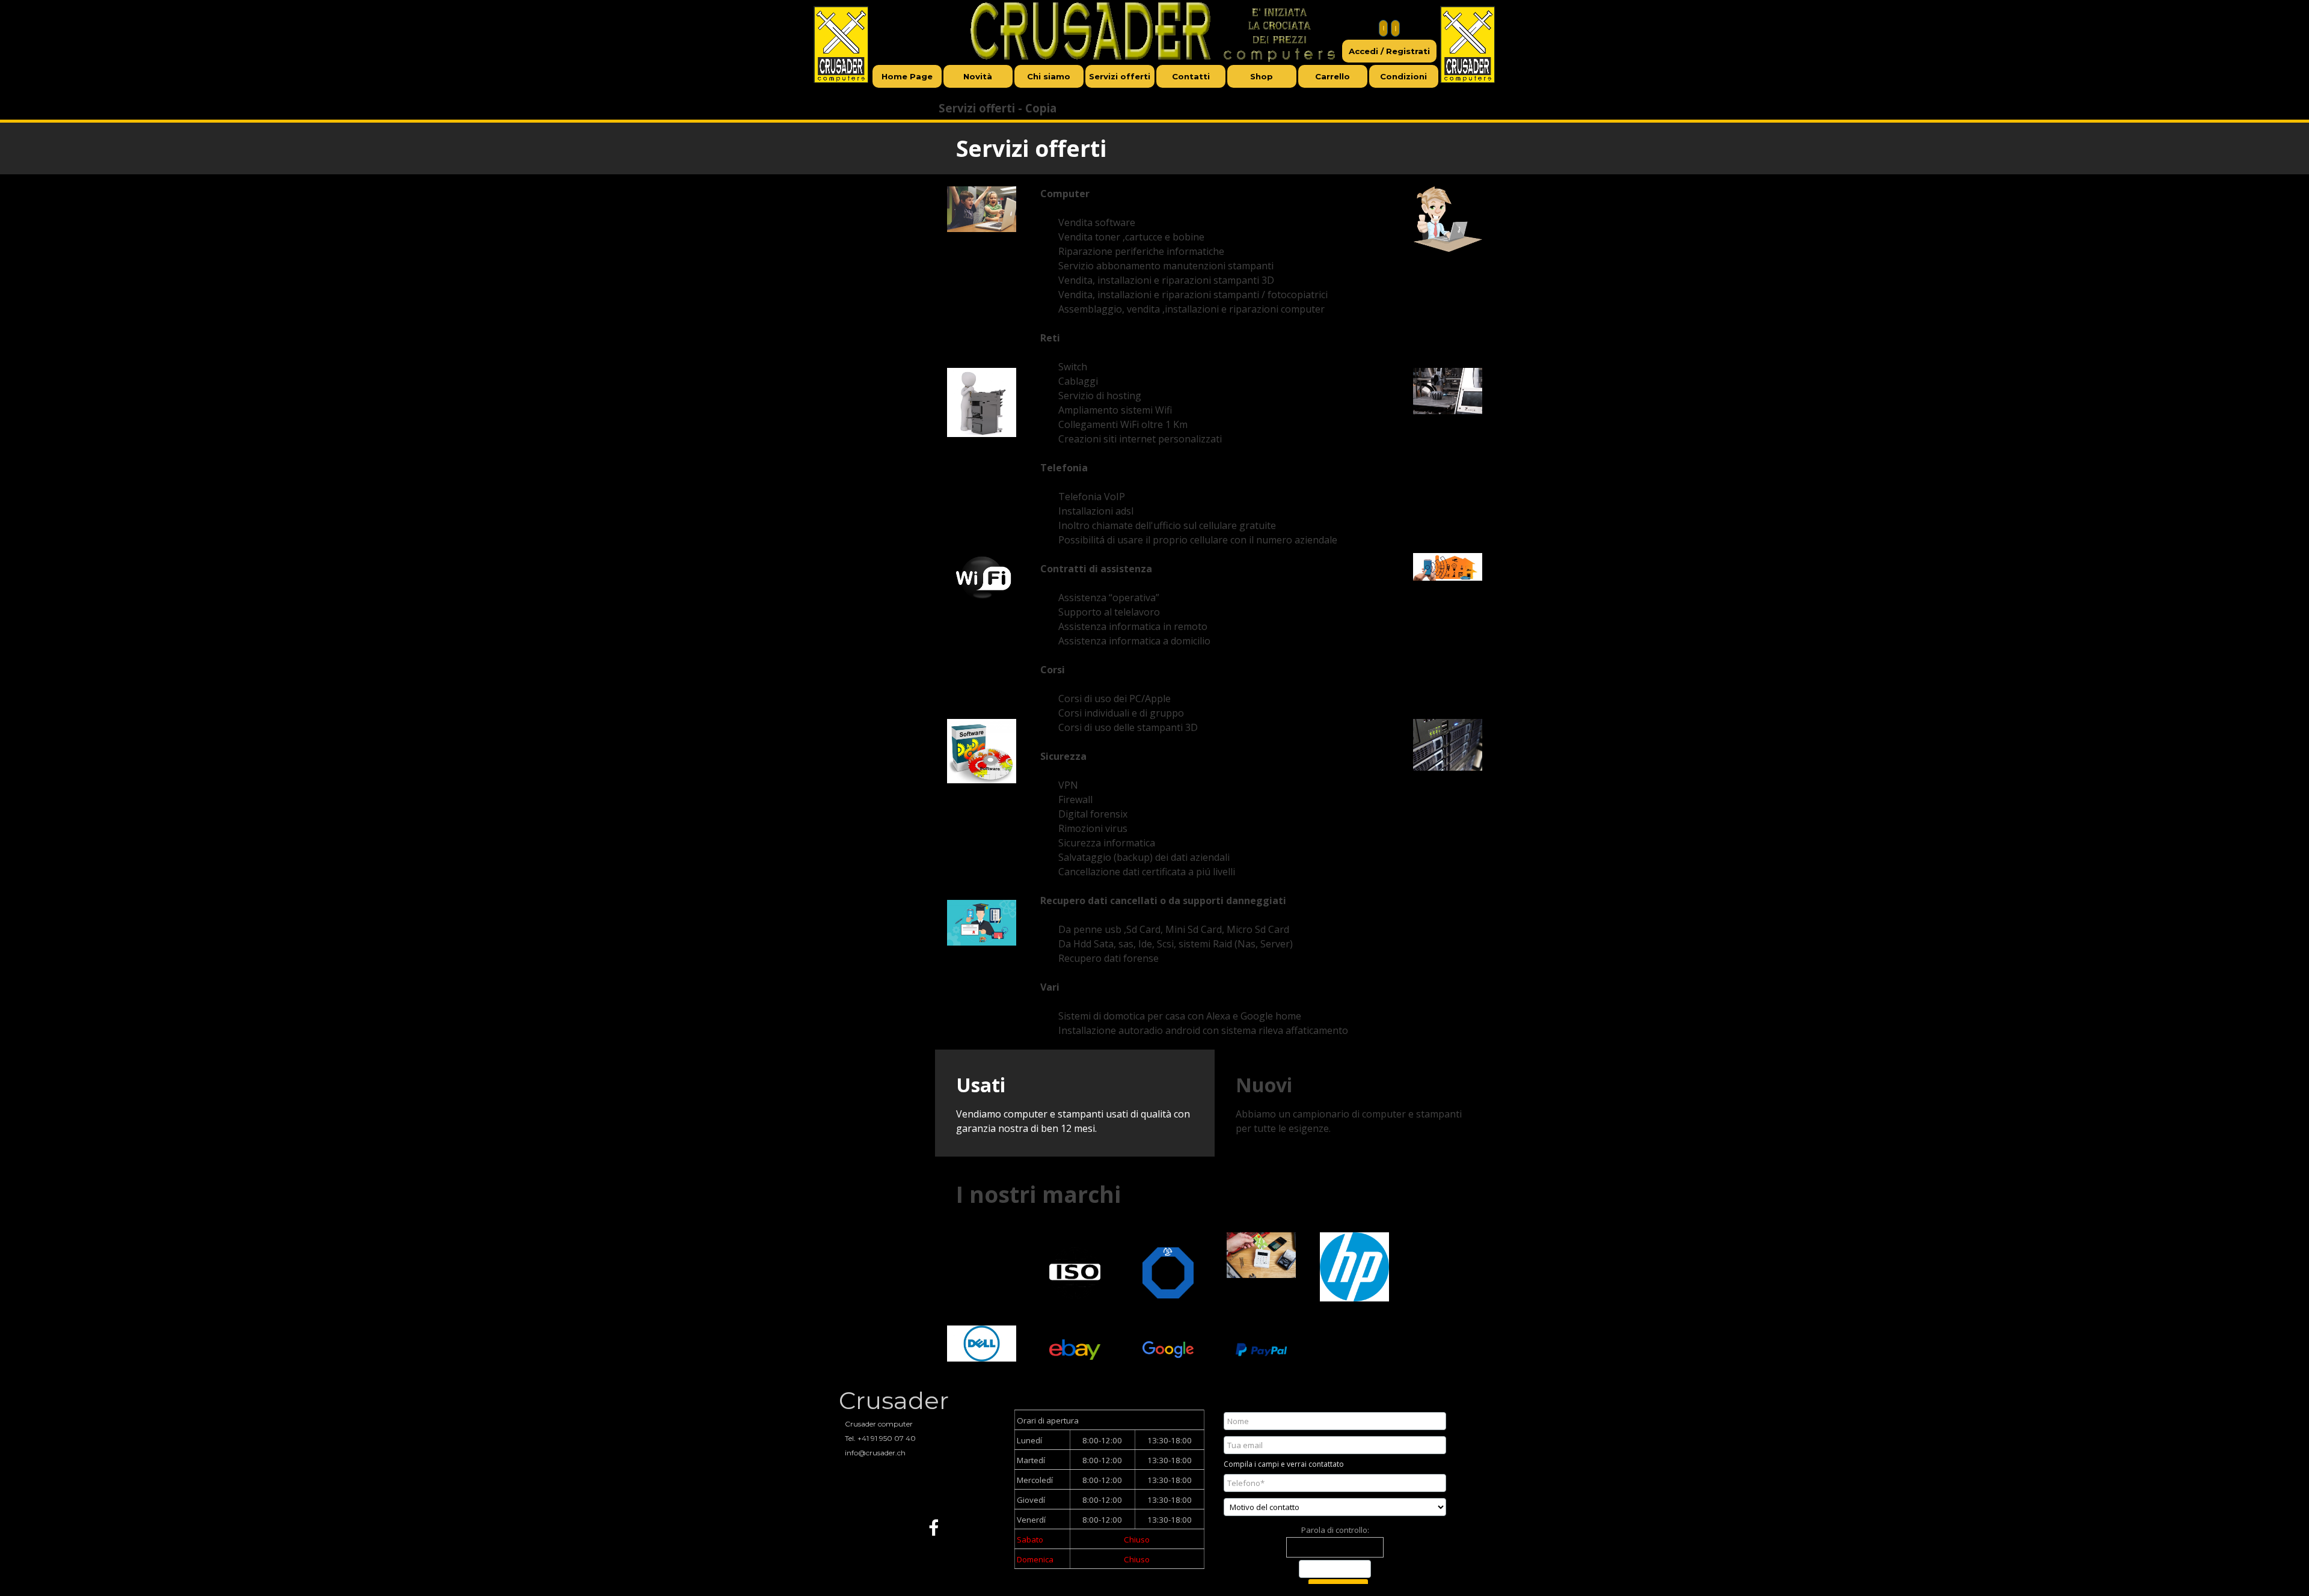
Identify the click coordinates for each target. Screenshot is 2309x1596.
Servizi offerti (1120, 76)
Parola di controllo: (1335, 1530)
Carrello (1332, 76)
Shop (1262, 76)
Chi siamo (1049, 76)
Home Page (907, 76)
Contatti (1191, 76)
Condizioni (1403, 76)
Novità (978, 76)
